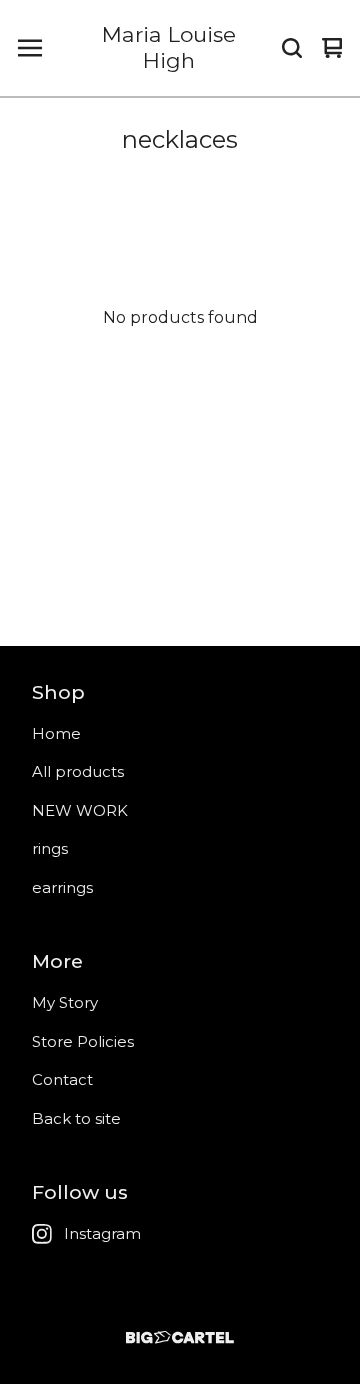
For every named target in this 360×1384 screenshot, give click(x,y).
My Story (65, 1002)
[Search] (292, 48)
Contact (62, 1079)
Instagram (102, 1233)
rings (50, 848)
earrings (62, 887)
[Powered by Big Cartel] (180, 1337)
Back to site (76, 1118)
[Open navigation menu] (30, 48)
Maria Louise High (169, 47)
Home (56, 733)
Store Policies (83, 1041)
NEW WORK (80, 810)
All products (78, 771)
